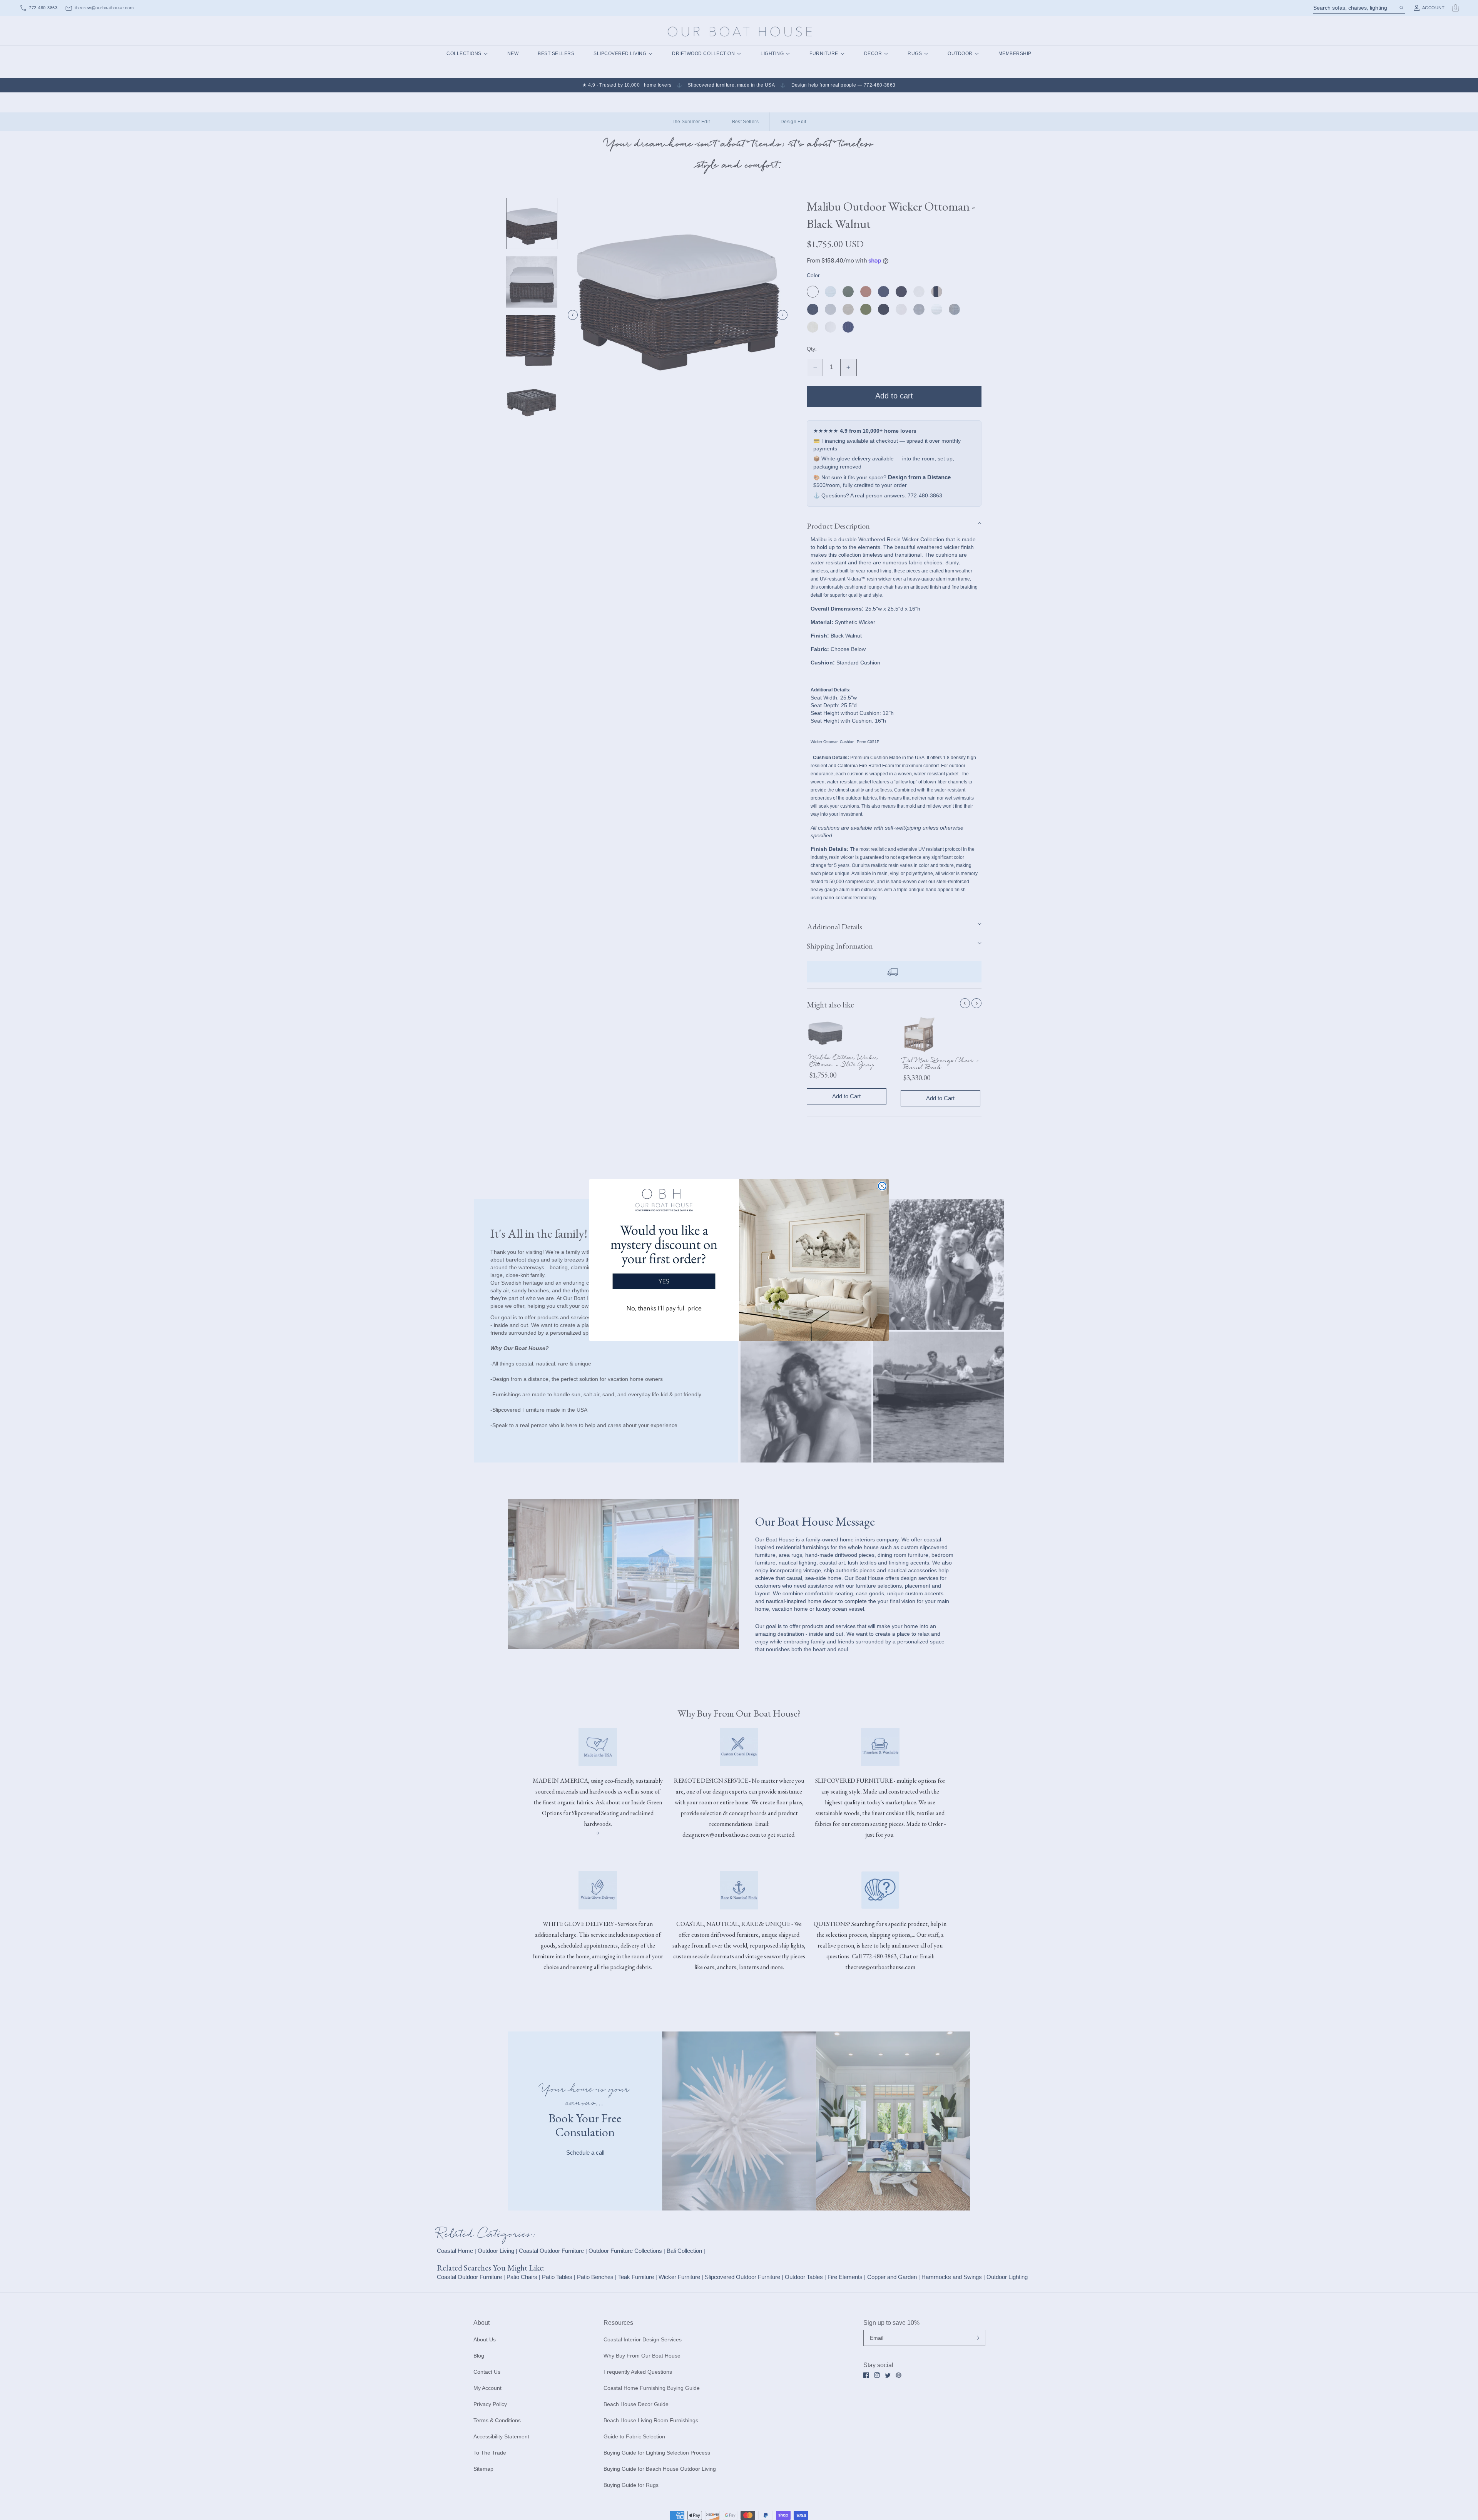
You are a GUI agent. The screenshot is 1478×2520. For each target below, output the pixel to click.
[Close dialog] (882, 1186)
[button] (664, 1254)
